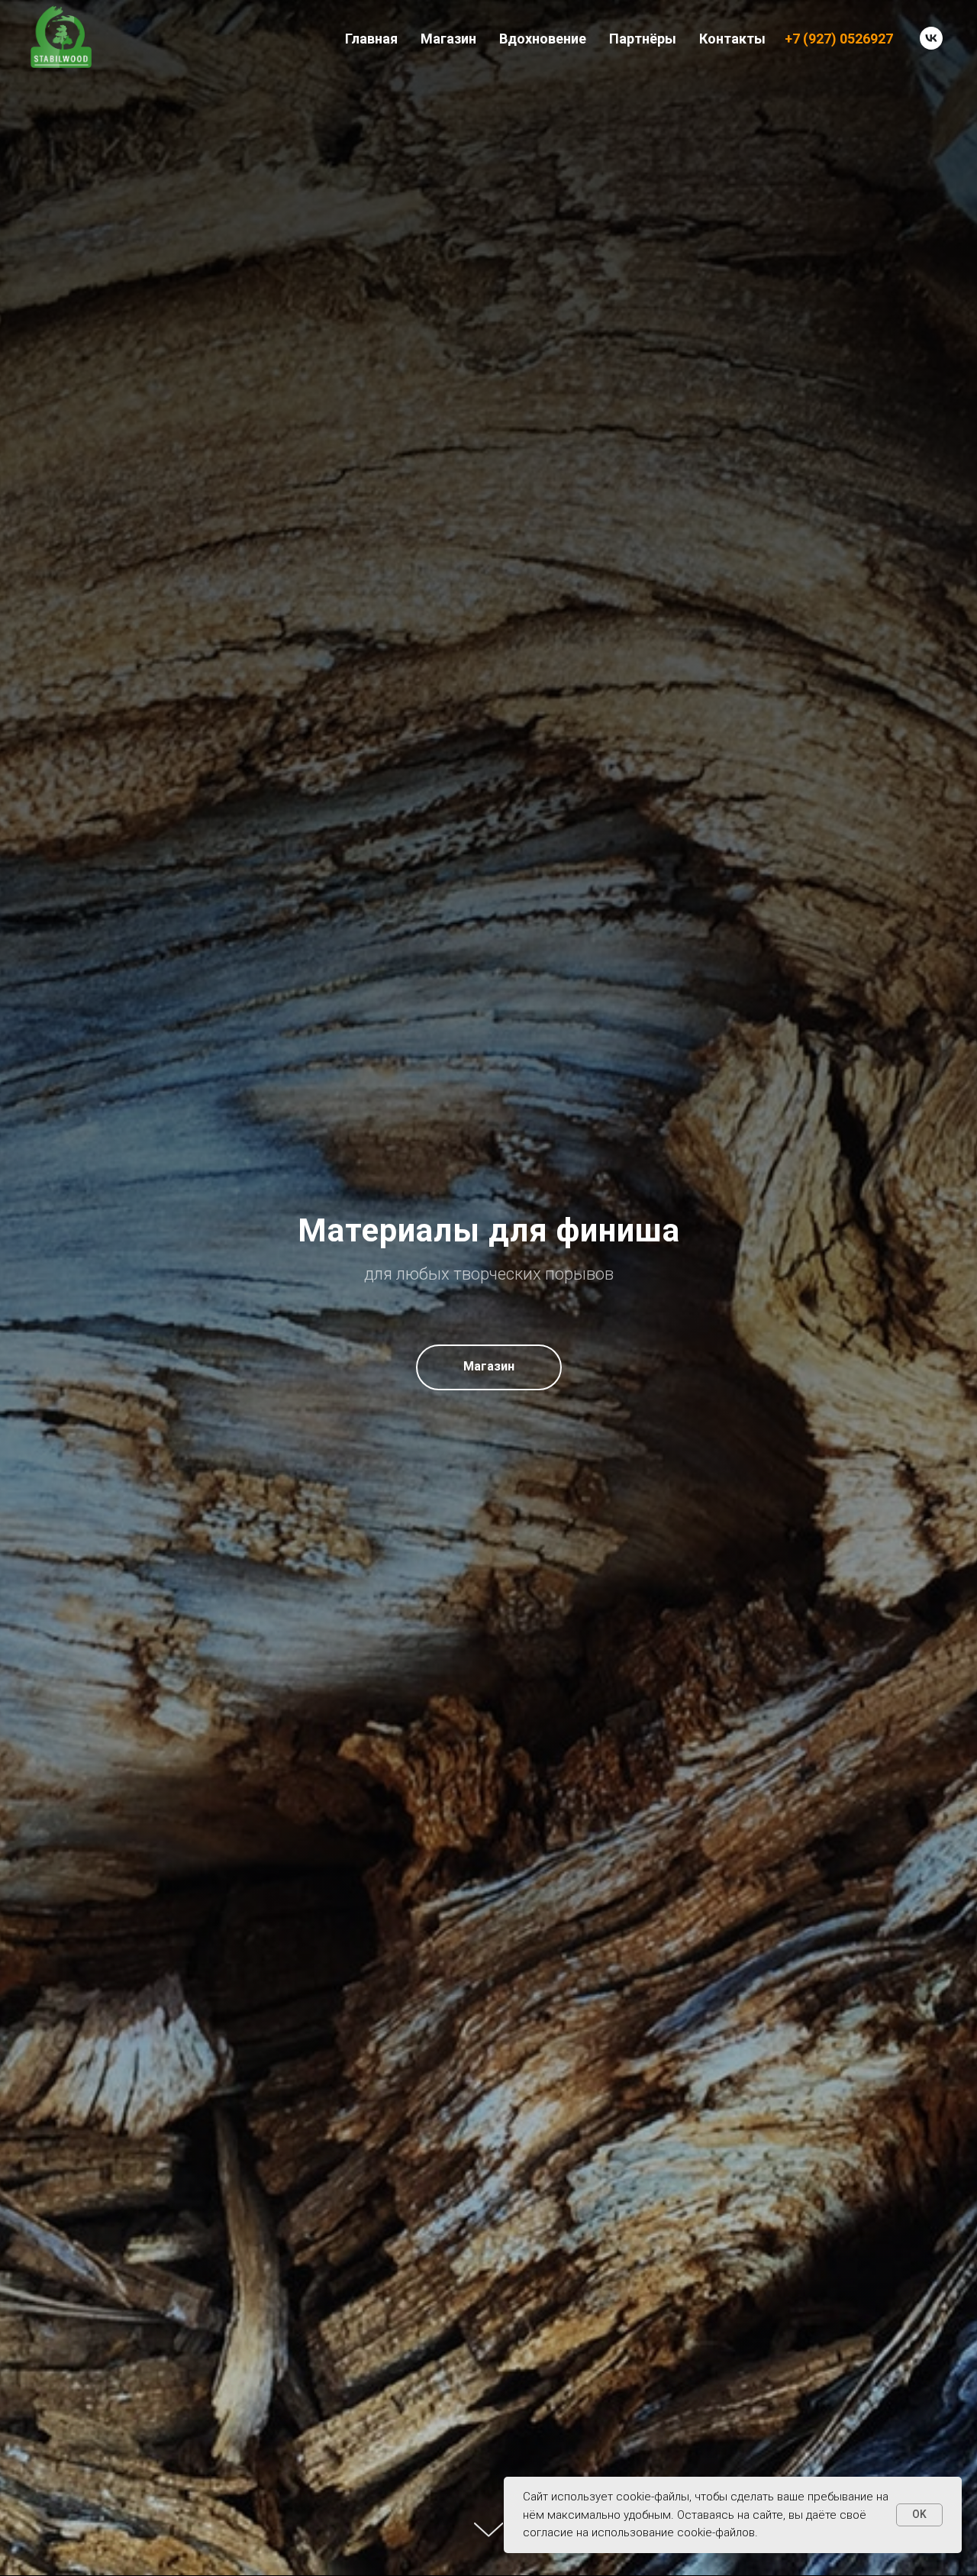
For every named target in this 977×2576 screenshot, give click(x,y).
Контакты (732, 39)
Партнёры (643, 39)
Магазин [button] (448, 39)
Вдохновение (543, 39)
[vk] (931, 38)
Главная (371, 39)
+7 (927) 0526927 (839, 39)
